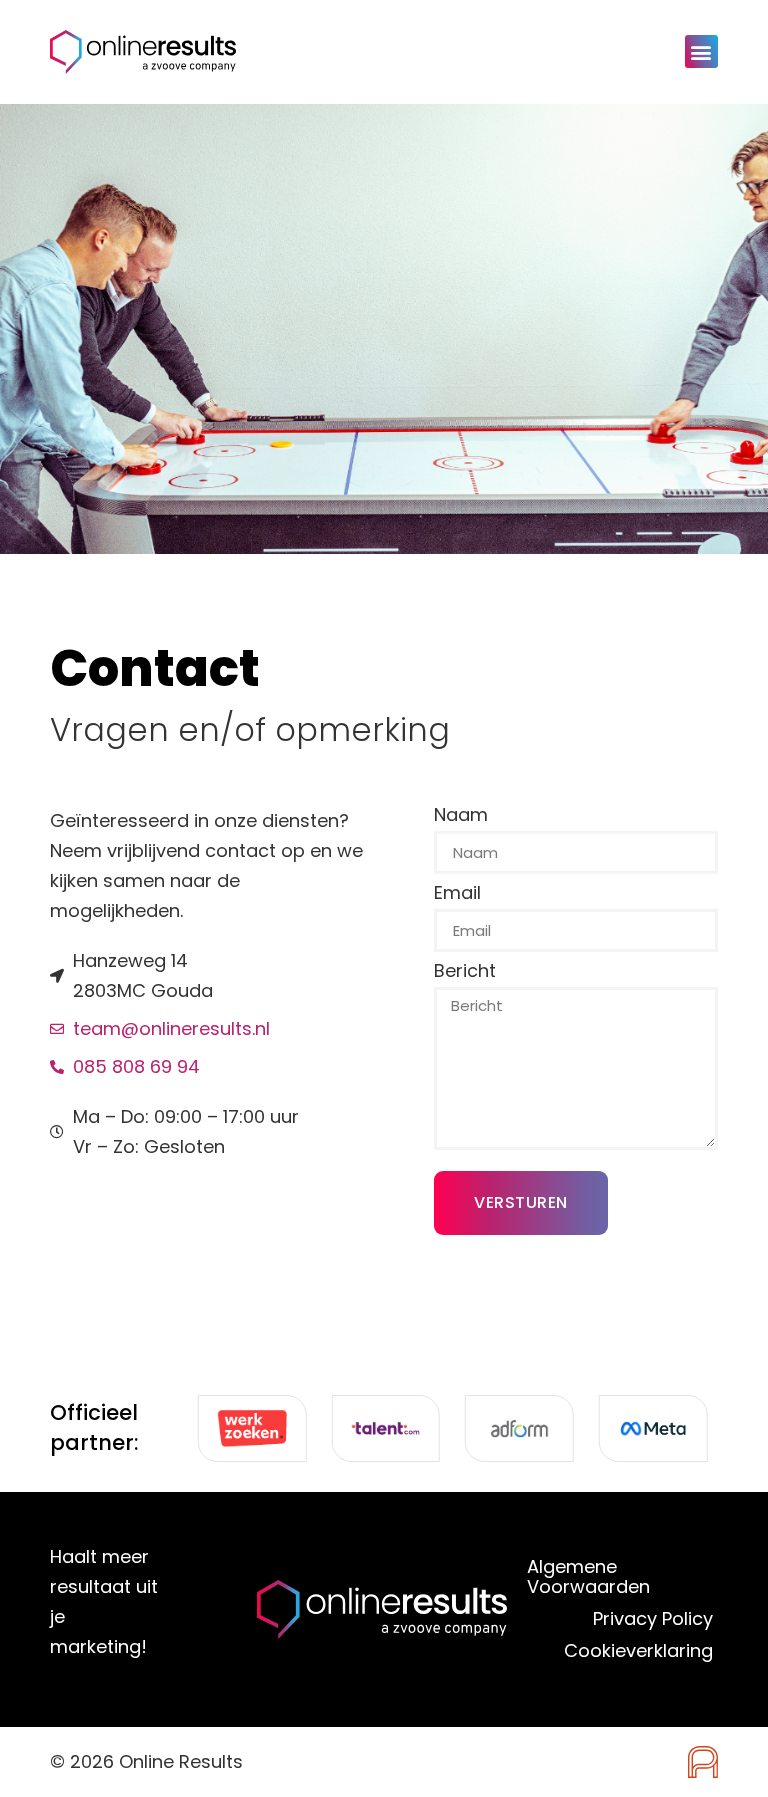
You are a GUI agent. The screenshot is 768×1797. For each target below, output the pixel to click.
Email (457, 894)
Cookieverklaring (638, 1650)
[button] (701, 51)
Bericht (465, 972)
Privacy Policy (653, 1618)
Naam (461, 816)
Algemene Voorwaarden (588, 1576)
